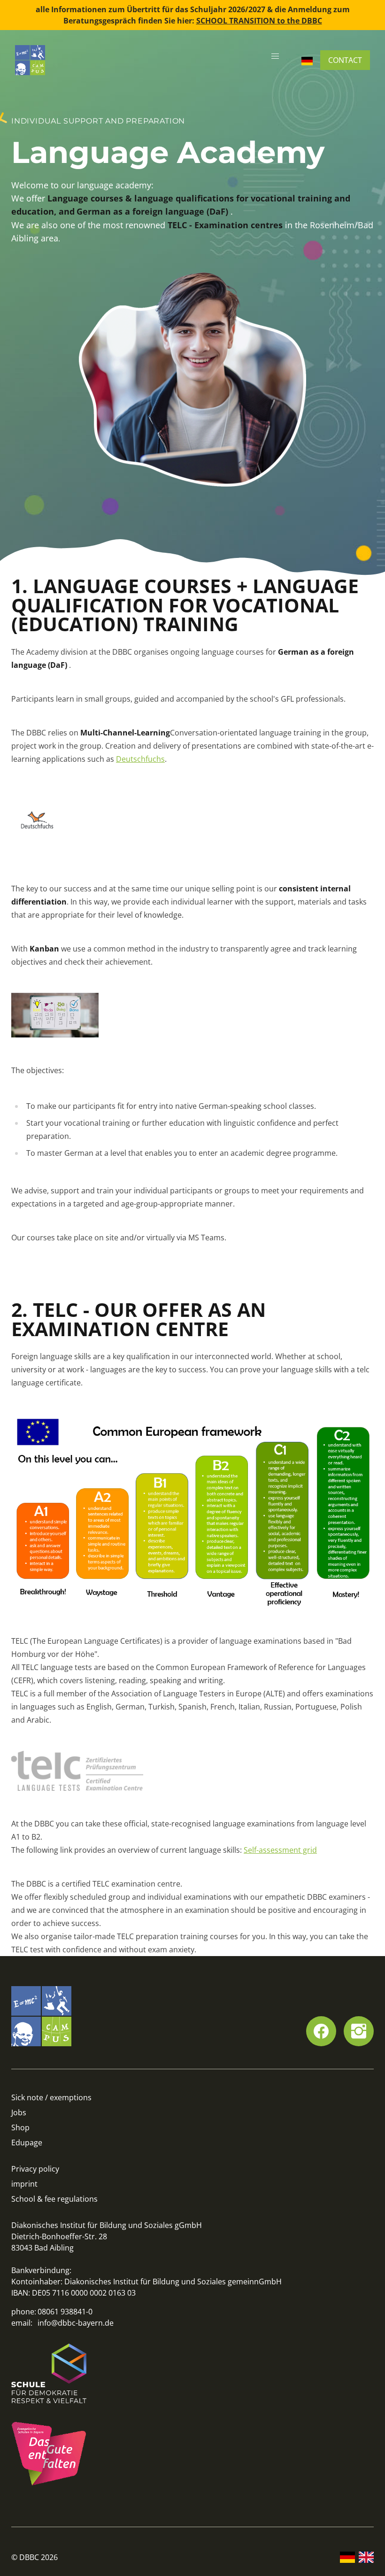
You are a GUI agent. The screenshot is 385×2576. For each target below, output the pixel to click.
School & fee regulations (54, 2199)
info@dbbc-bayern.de (76, 2323)
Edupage (27, 2143)
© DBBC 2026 (35, 2557)
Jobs (19, 2112)
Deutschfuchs (140, 759)
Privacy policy (35, 2169)
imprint (24, 2184)
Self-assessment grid (280, 1850)
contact (345, 60)
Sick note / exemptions (51, 2097)
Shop (20, 2127)
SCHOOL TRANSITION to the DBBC (259, 21)
